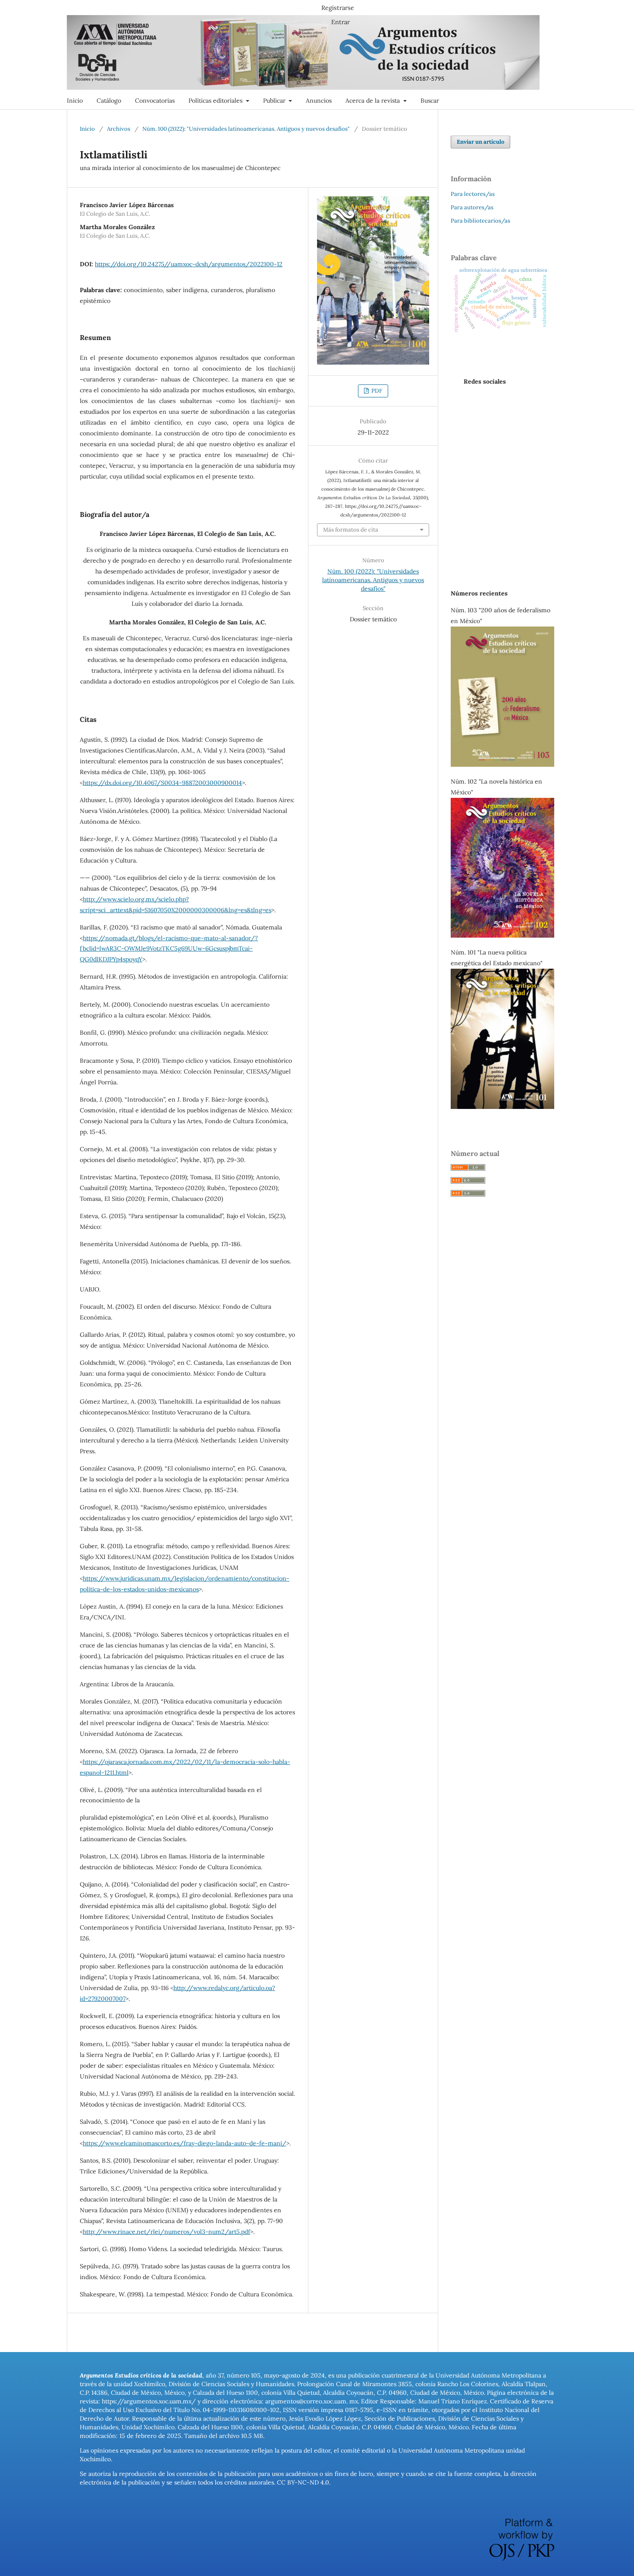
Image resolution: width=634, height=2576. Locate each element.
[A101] (502, 1107)
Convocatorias (155, 101)
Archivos (119, 129)
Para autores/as (472, 207)
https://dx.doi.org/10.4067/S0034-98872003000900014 (162, 783)
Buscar (430, 101)
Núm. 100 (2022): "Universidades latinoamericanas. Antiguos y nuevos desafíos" (246, 129)
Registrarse (338, 8)
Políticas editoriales (216, 101)
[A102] (502, 935)
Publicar (275, 101)
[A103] (502, 765)
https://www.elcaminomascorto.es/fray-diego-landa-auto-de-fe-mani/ (185, 2143)
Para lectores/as (473, 194)
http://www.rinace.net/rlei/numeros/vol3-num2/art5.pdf (166, 2232)
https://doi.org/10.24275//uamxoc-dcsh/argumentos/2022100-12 (189, 264)
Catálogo (109, 101)
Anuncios (319, 101)
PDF (376, 391)
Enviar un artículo (480, 142)
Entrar (341, 22)
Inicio (75, 101)
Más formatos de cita (351, 530)
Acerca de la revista (373, 101)
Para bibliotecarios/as (480, 221)
